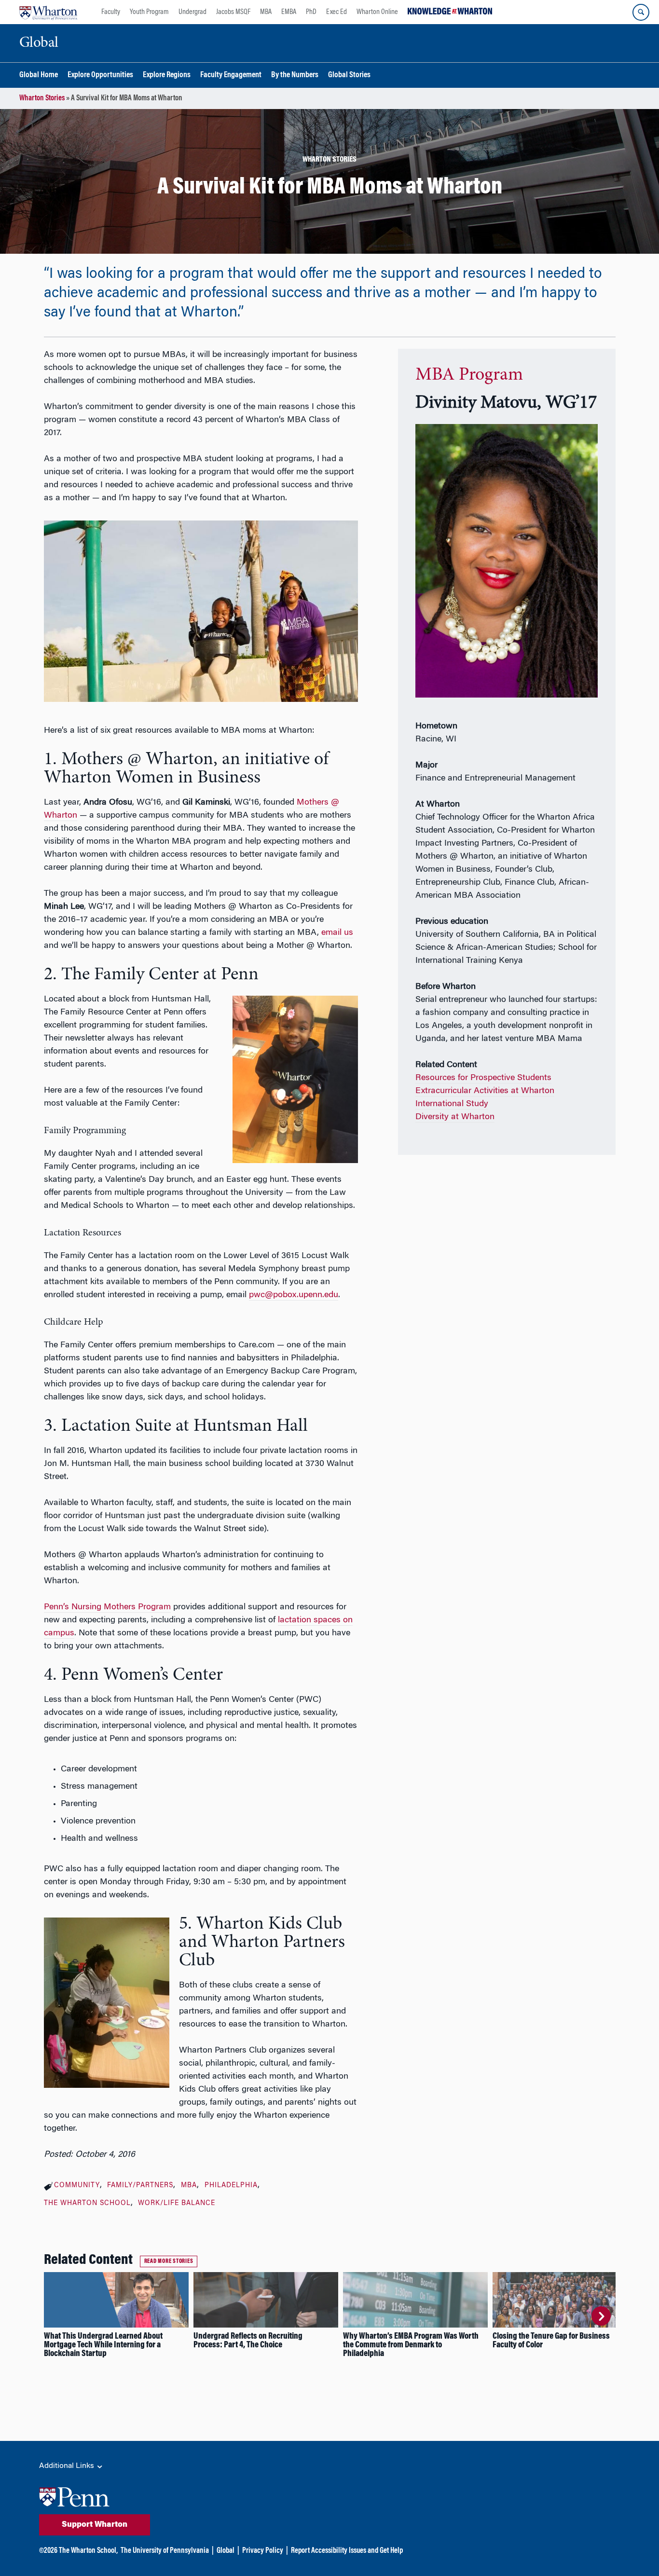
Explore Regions (167, 75)
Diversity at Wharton (455, 1117)
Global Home (39, 75)
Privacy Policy (263, 2551)
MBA (266, 12)
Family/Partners (140, 2186)
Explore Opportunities (100, 75)
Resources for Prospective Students (483, 1078)
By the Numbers (295, 75)
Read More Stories (169, 2261)
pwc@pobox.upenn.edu (294, 1295)
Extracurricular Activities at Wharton (485, 1091)
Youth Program (149, 12)
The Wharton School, (88, 2551)
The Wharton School (87, 2204)
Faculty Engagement (231, 75)
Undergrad (192, 12)
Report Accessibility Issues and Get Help (347, 2551)
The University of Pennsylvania (165, 2551)
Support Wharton (95, 2525)
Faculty (111, 12)
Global (226, 2551)
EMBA (289, 12)
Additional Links (68, 2466)
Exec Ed (336, 12)
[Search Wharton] (641, 12)
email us (337, 933)
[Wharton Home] (48, 12)
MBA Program (469, 375)
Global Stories (349, 75)
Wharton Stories (42, 98)
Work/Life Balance (177, 2204)
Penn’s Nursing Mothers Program (107, 1607)
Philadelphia (231, 2186)
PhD (311, 12)
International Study (452, 1104)
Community (77, 2186)
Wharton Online (377, 12)
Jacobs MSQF (233, 12)
